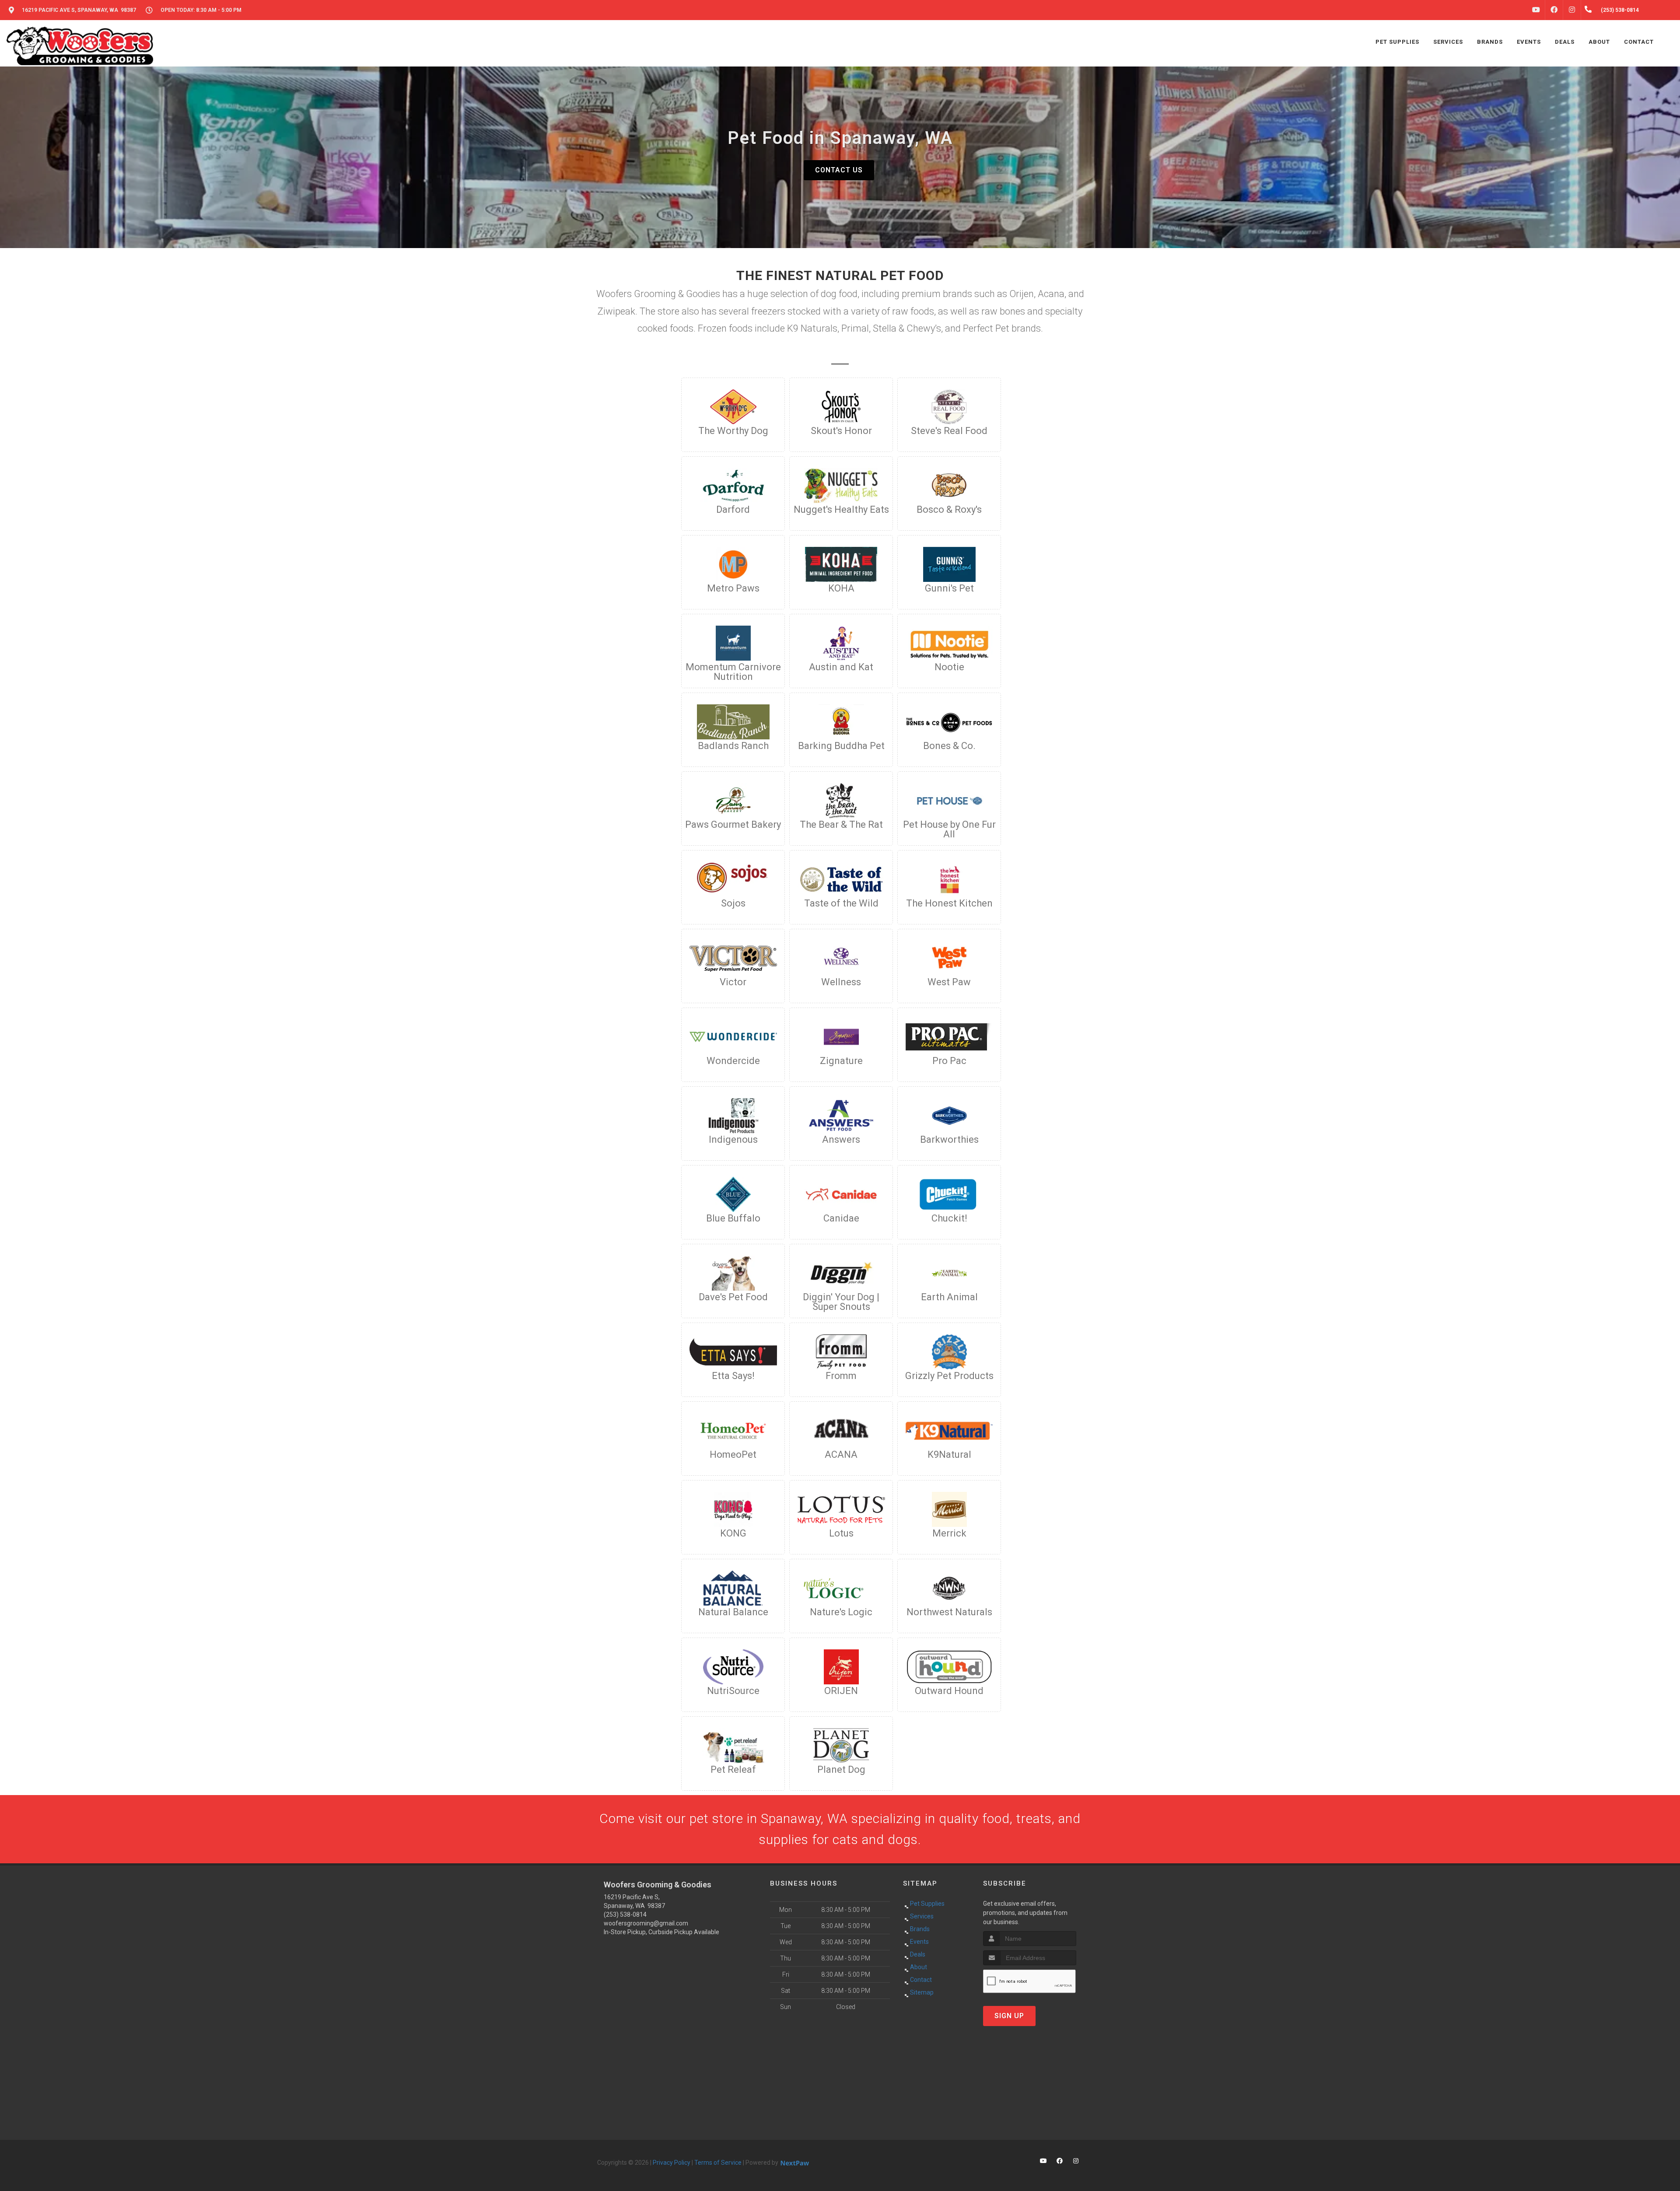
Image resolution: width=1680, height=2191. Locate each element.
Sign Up (1009, 2016)
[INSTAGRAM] (1572, 10)
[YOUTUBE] (1536, 10)
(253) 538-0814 (625, 1914)
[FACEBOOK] (1554, 10)
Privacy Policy (672, 2163)
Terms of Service (718, 2163)
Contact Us (839, 170)
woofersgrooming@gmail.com (646, 1923)
